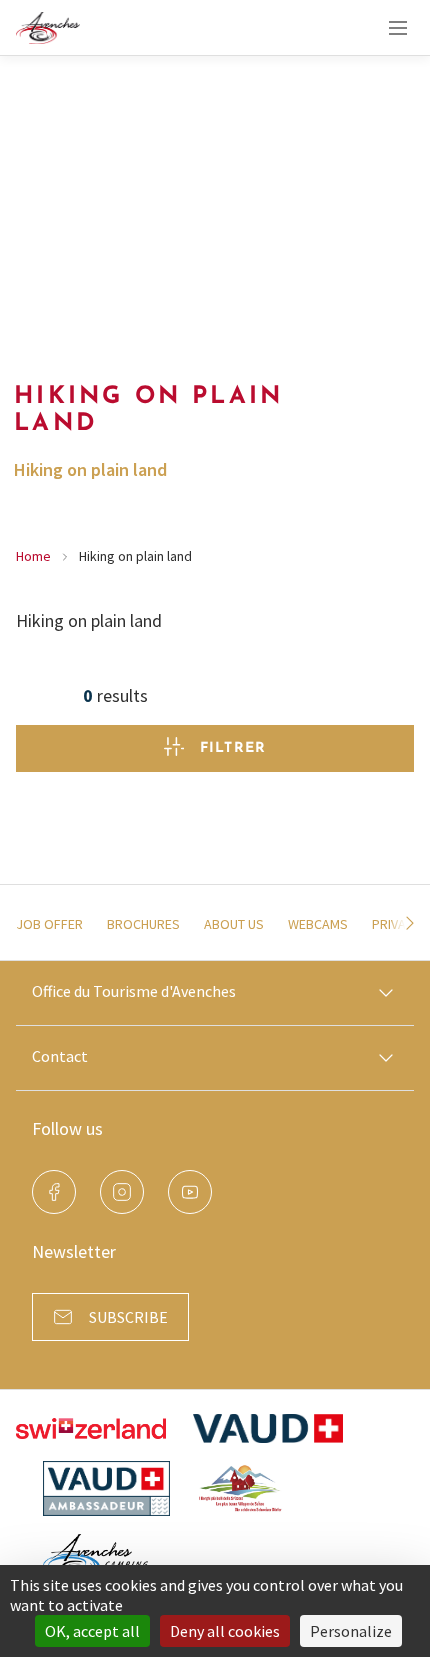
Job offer (49, 924)
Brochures (143, 924)
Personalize (351, 1631)
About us (234, 924)
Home (33, 556)
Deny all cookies (225, 1631)
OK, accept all (92, 1631)
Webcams (318, 924)
